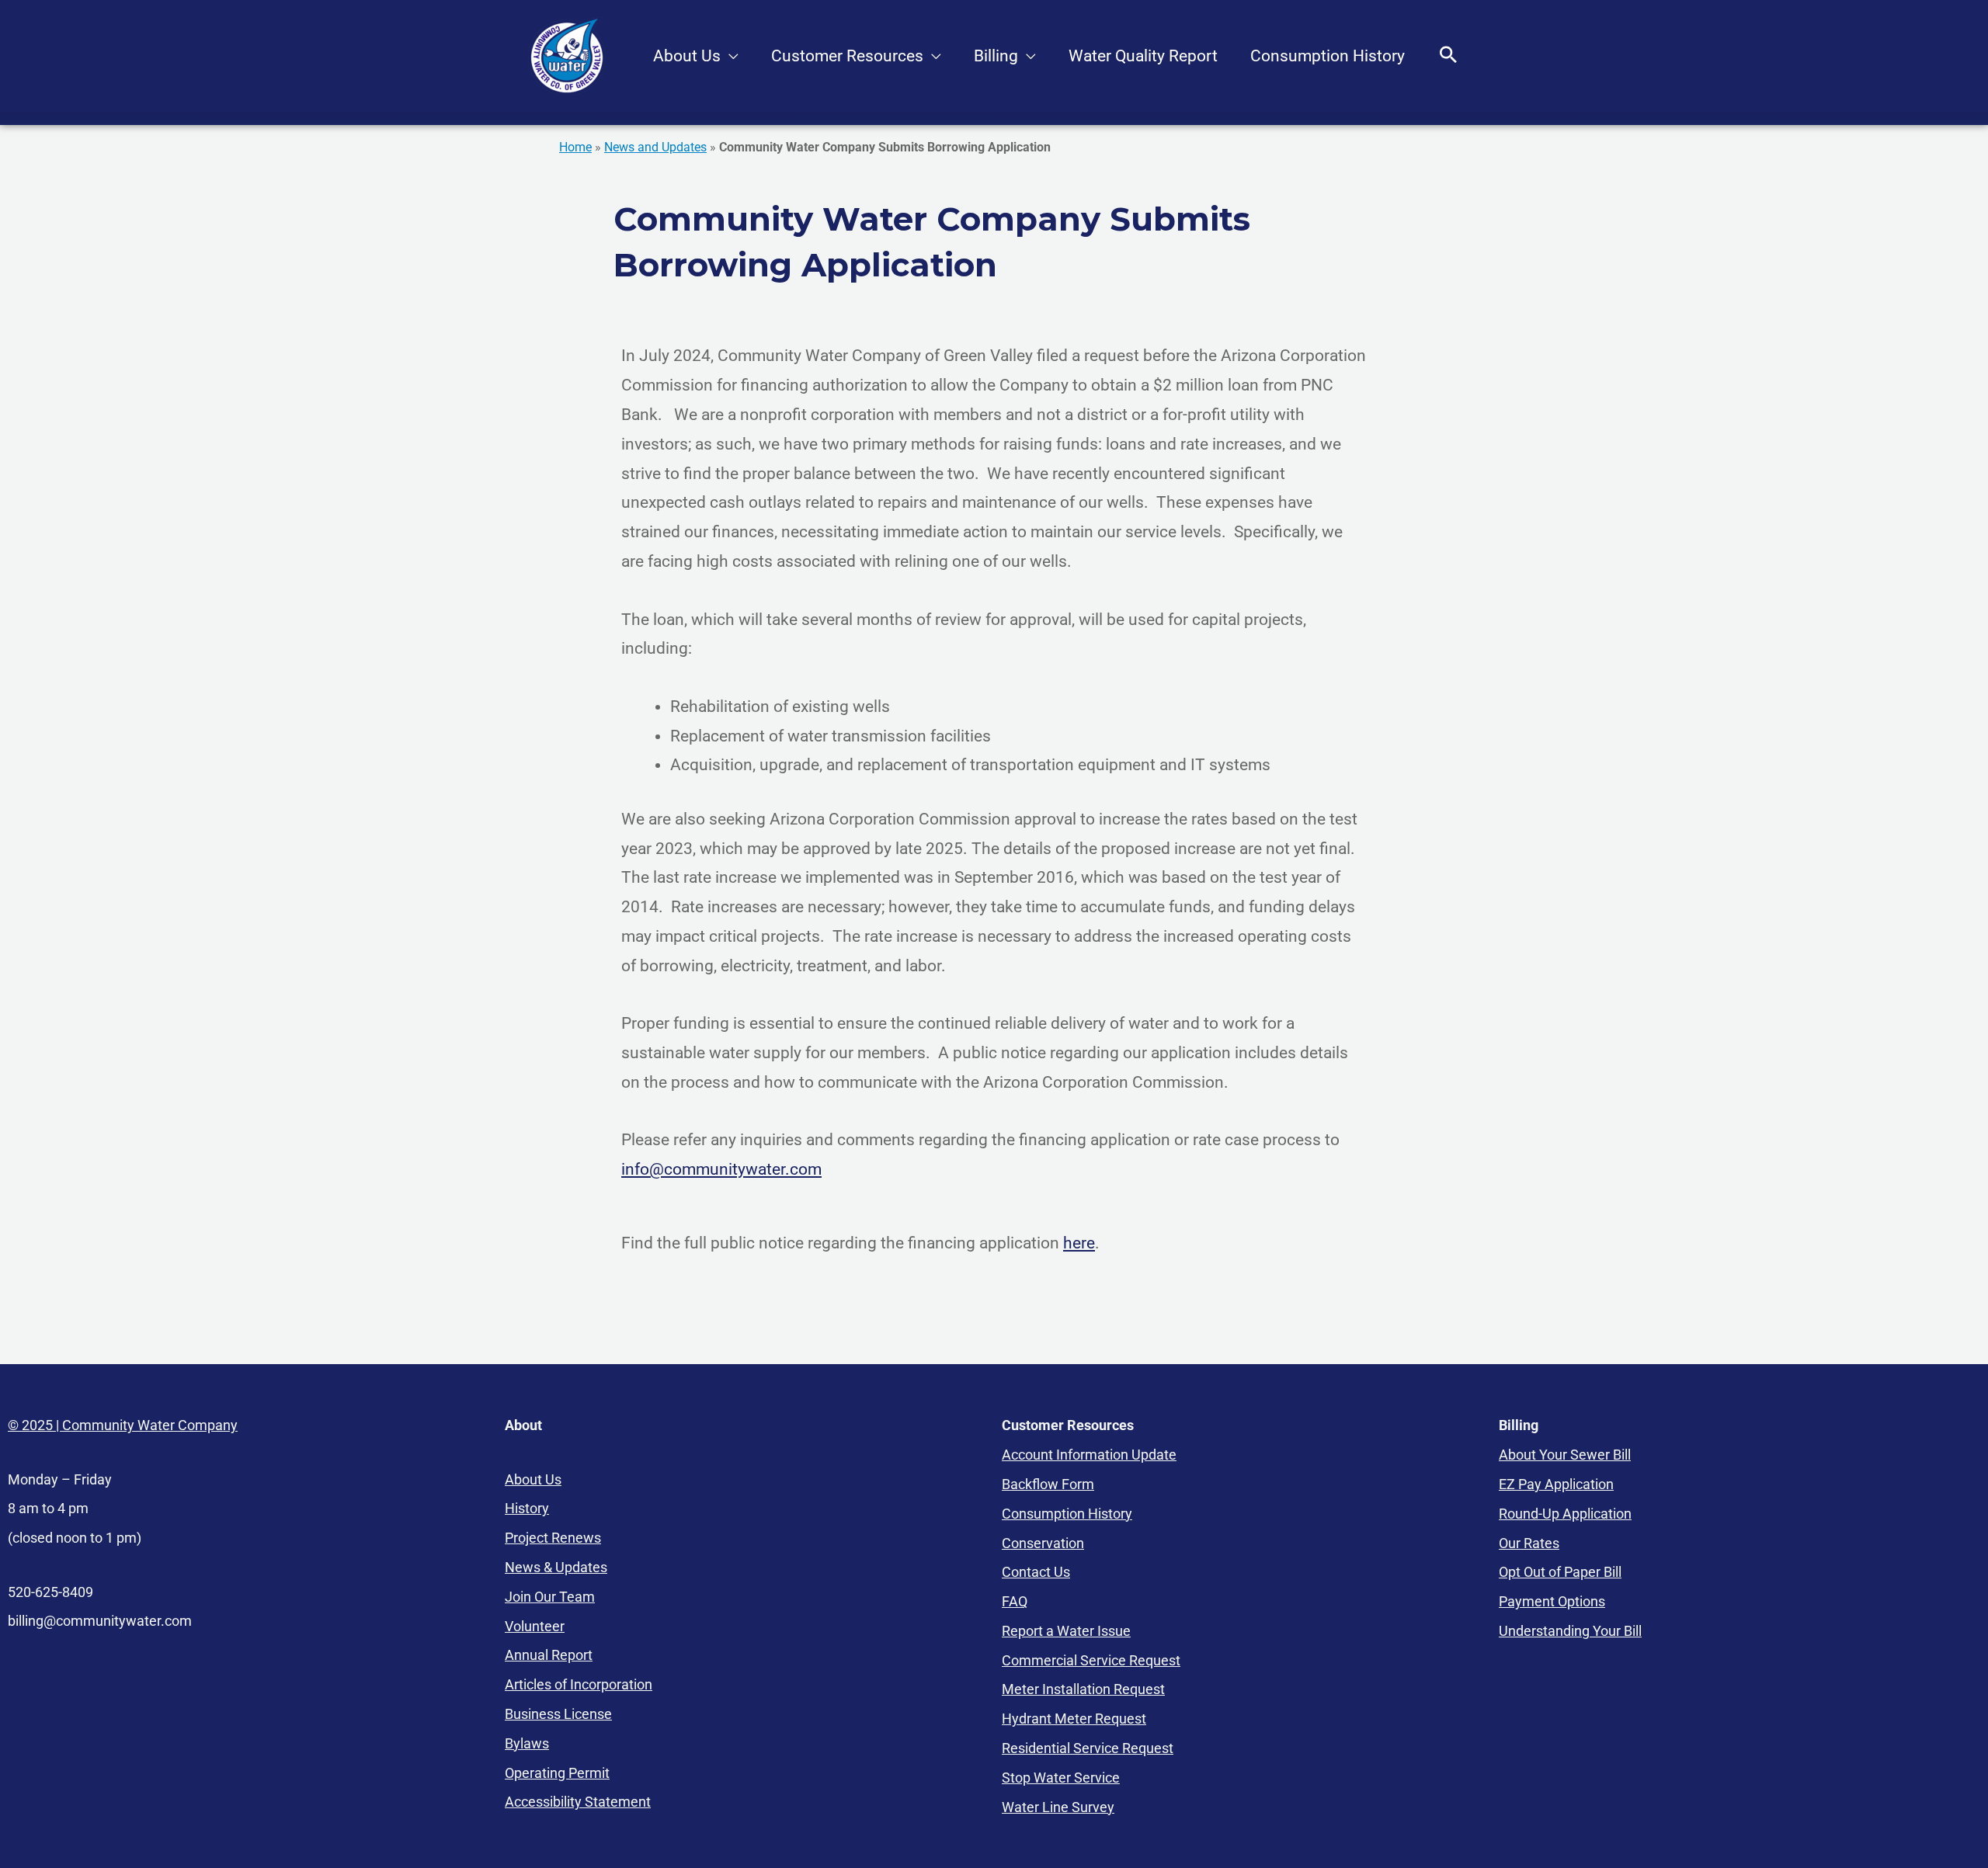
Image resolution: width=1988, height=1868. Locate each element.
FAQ (1015, 1601)
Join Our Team (550, 1597)
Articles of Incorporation (579, 1684)
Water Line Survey (1058, 1807)
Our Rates (1529, 1543)
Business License (558, 1714)
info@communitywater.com (721, 1169)
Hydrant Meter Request (1074, 1719)
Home (575, 147)
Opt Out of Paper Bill (1560, 1572)
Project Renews (553, 1538)
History (527, 1508)
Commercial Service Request (1091, 1660)
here (1079, 1243)
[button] (1448, 56)
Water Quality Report (1143, 56)
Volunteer (535, 1626)
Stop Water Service (1061, 1778)
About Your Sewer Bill (1565, 1455)
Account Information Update (1089, 1455)
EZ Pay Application (1556, 1484)
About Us (687, 56)
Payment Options (1552, 1601)
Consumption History (1328, 56)
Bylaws (527, 1743)
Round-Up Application (1565, 1514)
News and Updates (655, 147)
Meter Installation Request (1083, 1689)
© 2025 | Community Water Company (123, 1425)
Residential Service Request (1088, 1748)
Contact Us (1036, 1572)
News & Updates (556, 1567)
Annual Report (549, 1655)
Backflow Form (1048, 1484)
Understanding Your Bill (1570, 1631)
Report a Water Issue (1066, 1631)
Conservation (1043, 1543)
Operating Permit (557, 1773)
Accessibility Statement (578, 1802)
